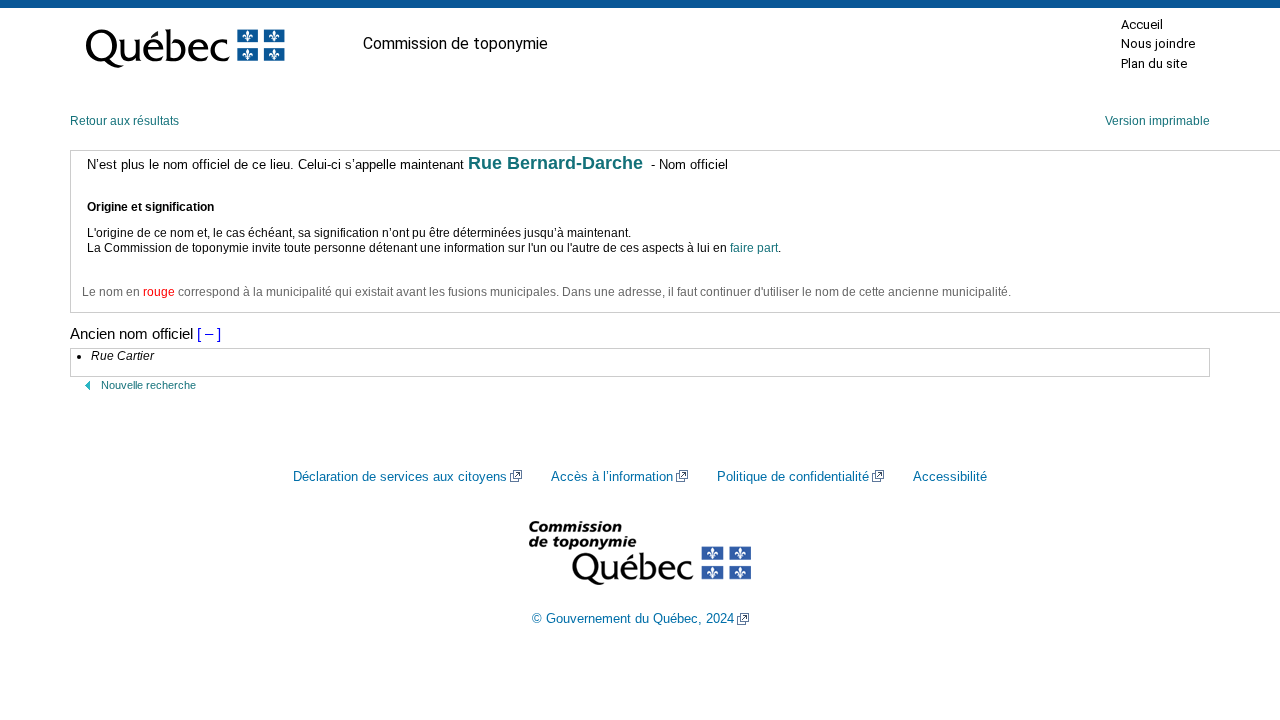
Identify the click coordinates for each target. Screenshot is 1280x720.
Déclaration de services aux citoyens (400, 477)
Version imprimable (1157, 121)
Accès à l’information (612, 477)
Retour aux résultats (124, 121)
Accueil (1142, 24)
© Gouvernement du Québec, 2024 (633, 619)
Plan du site (1154, 63)
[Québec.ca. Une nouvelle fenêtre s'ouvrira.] (185, 44)
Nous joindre (1158, 43)
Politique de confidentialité (793, 477)
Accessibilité (950, 477)
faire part (754, 248)
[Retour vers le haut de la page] (1230, 610)
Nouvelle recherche (148, 385)
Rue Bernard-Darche (555, 163)
